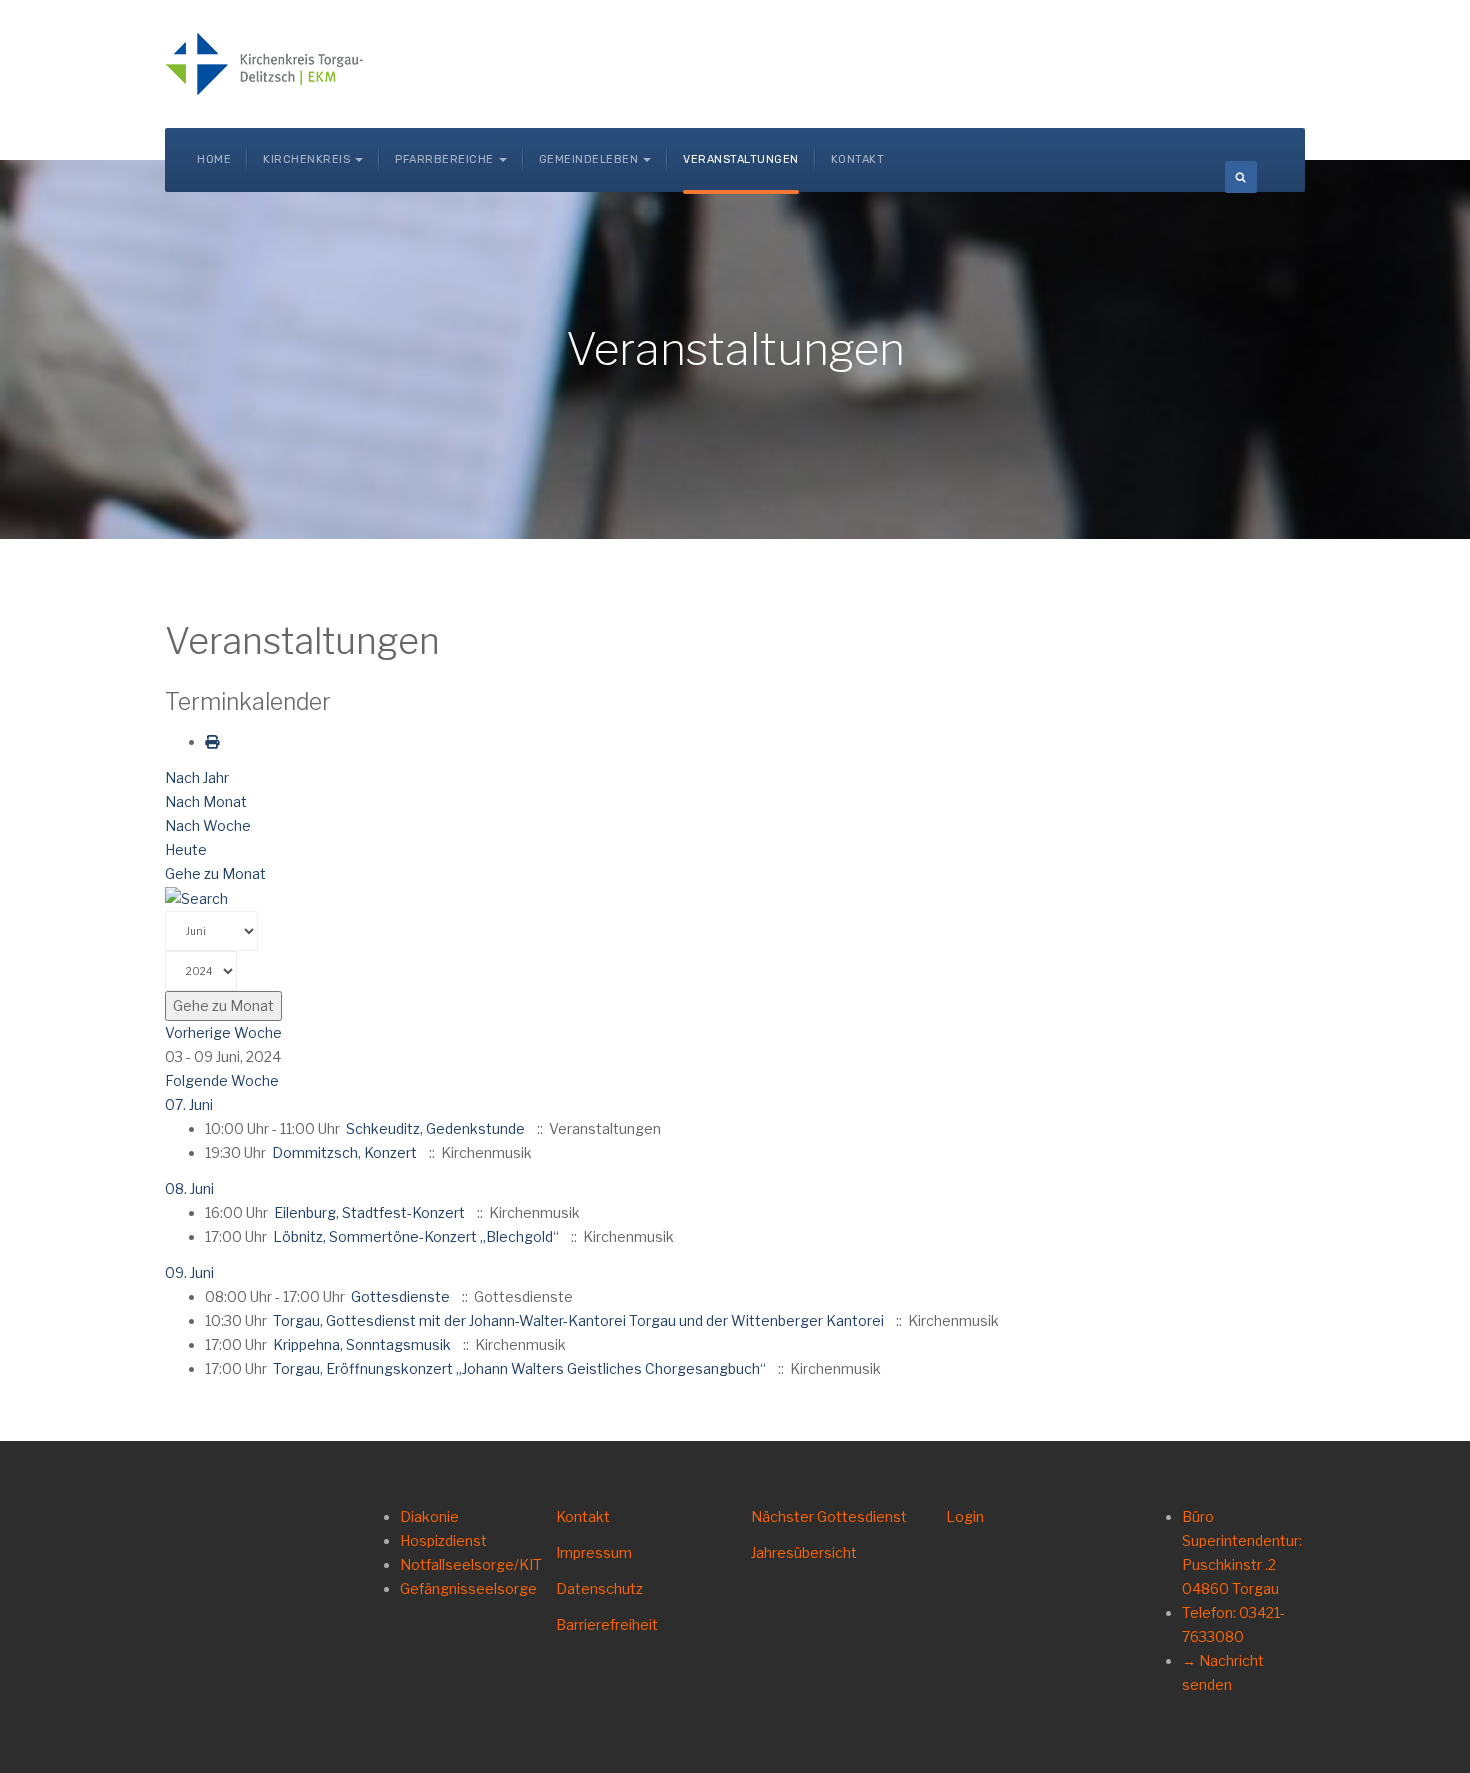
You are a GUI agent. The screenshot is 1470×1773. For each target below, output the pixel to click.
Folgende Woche (222, 1080)
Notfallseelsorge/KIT (471, 1564)
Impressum (594, 1552)
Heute (186, 849)
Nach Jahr (197, 777)
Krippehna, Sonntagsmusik (362, 1344)
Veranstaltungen (741, 159)
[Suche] (196, 897)
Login (965, 1516)
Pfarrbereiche (444, 159)
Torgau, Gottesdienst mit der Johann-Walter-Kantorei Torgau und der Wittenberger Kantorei (578, 1320)
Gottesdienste (400, 1296)
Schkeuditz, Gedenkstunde (435, 1128)
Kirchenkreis (306, 159)
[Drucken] (212, 741)
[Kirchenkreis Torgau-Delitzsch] (265, 64)
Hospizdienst (443, 1540)
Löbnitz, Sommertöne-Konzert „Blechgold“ (416, 1236)
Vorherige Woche (223, 1032)
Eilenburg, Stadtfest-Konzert (369, 1212)
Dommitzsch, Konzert (344, 1152)
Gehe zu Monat (215, 873)
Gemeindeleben (589, 159)
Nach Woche (208, 825)
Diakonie (429, 1516)
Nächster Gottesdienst (829, 1516)
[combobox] (1241, 177)
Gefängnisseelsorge (468, 1588)
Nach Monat (206, 801)
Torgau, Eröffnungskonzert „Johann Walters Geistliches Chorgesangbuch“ (519, 1368)
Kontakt (858, 159)
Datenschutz (599, 1588)
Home (214, 159)
